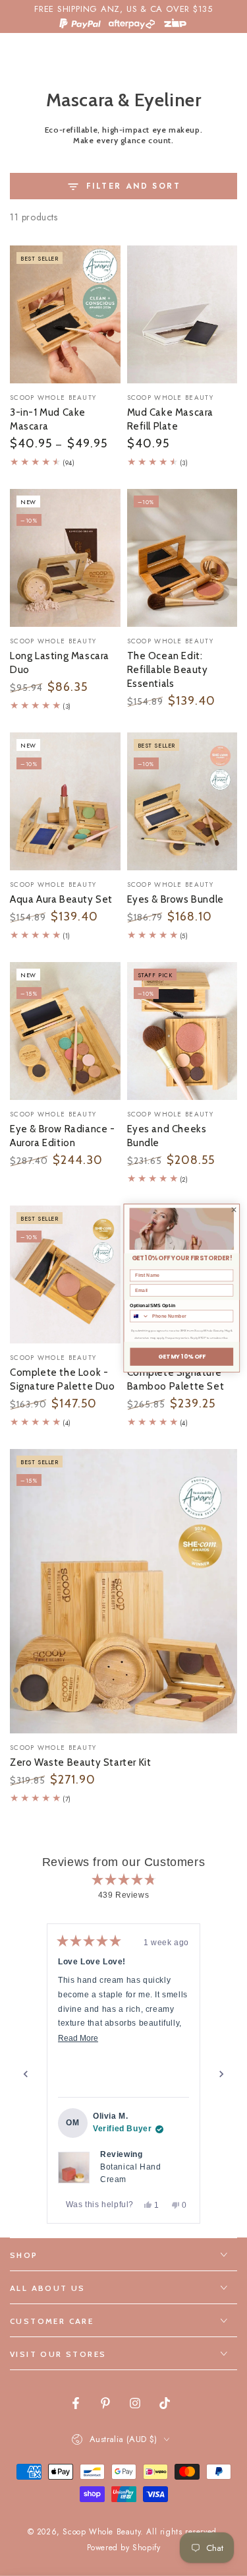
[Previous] (26, 2074)
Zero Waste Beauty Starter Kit (80, 1762)
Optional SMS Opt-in (152, 1306)
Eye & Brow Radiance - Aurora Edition (63, 1136)
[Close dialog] (234, 1209)
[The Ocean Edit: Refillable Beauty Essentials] (182, 558)
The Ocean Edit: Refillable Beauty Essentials (168, 670)
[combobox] (140, 1316)
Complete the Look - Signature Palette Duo (63, 1379)
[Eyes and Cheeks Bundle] (182, 1031)
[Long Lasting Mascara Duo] (65, 558)
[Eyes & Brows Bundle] (182, 801)
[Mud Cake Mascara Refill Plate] (182, 314)
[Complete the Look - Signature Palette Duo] (65, 1274)
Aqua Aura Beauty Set (61, 899)
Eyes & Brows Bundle (176, 899)
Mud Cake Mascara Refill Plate (171, 419)
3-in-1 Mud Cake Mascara (48, 419)
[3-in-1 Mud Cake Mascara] (65, 314)
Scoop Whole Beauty (101, 2532)
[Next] (221, 2074)
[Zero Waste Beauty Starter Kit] (123, 1591)
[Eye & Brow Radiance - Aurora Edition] (65, 1031)
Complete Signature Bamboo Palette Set (176, 1379)
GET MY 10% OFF (182, 1357)
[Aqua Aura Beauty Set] (65, 801)
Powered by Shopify (124, 2548)
